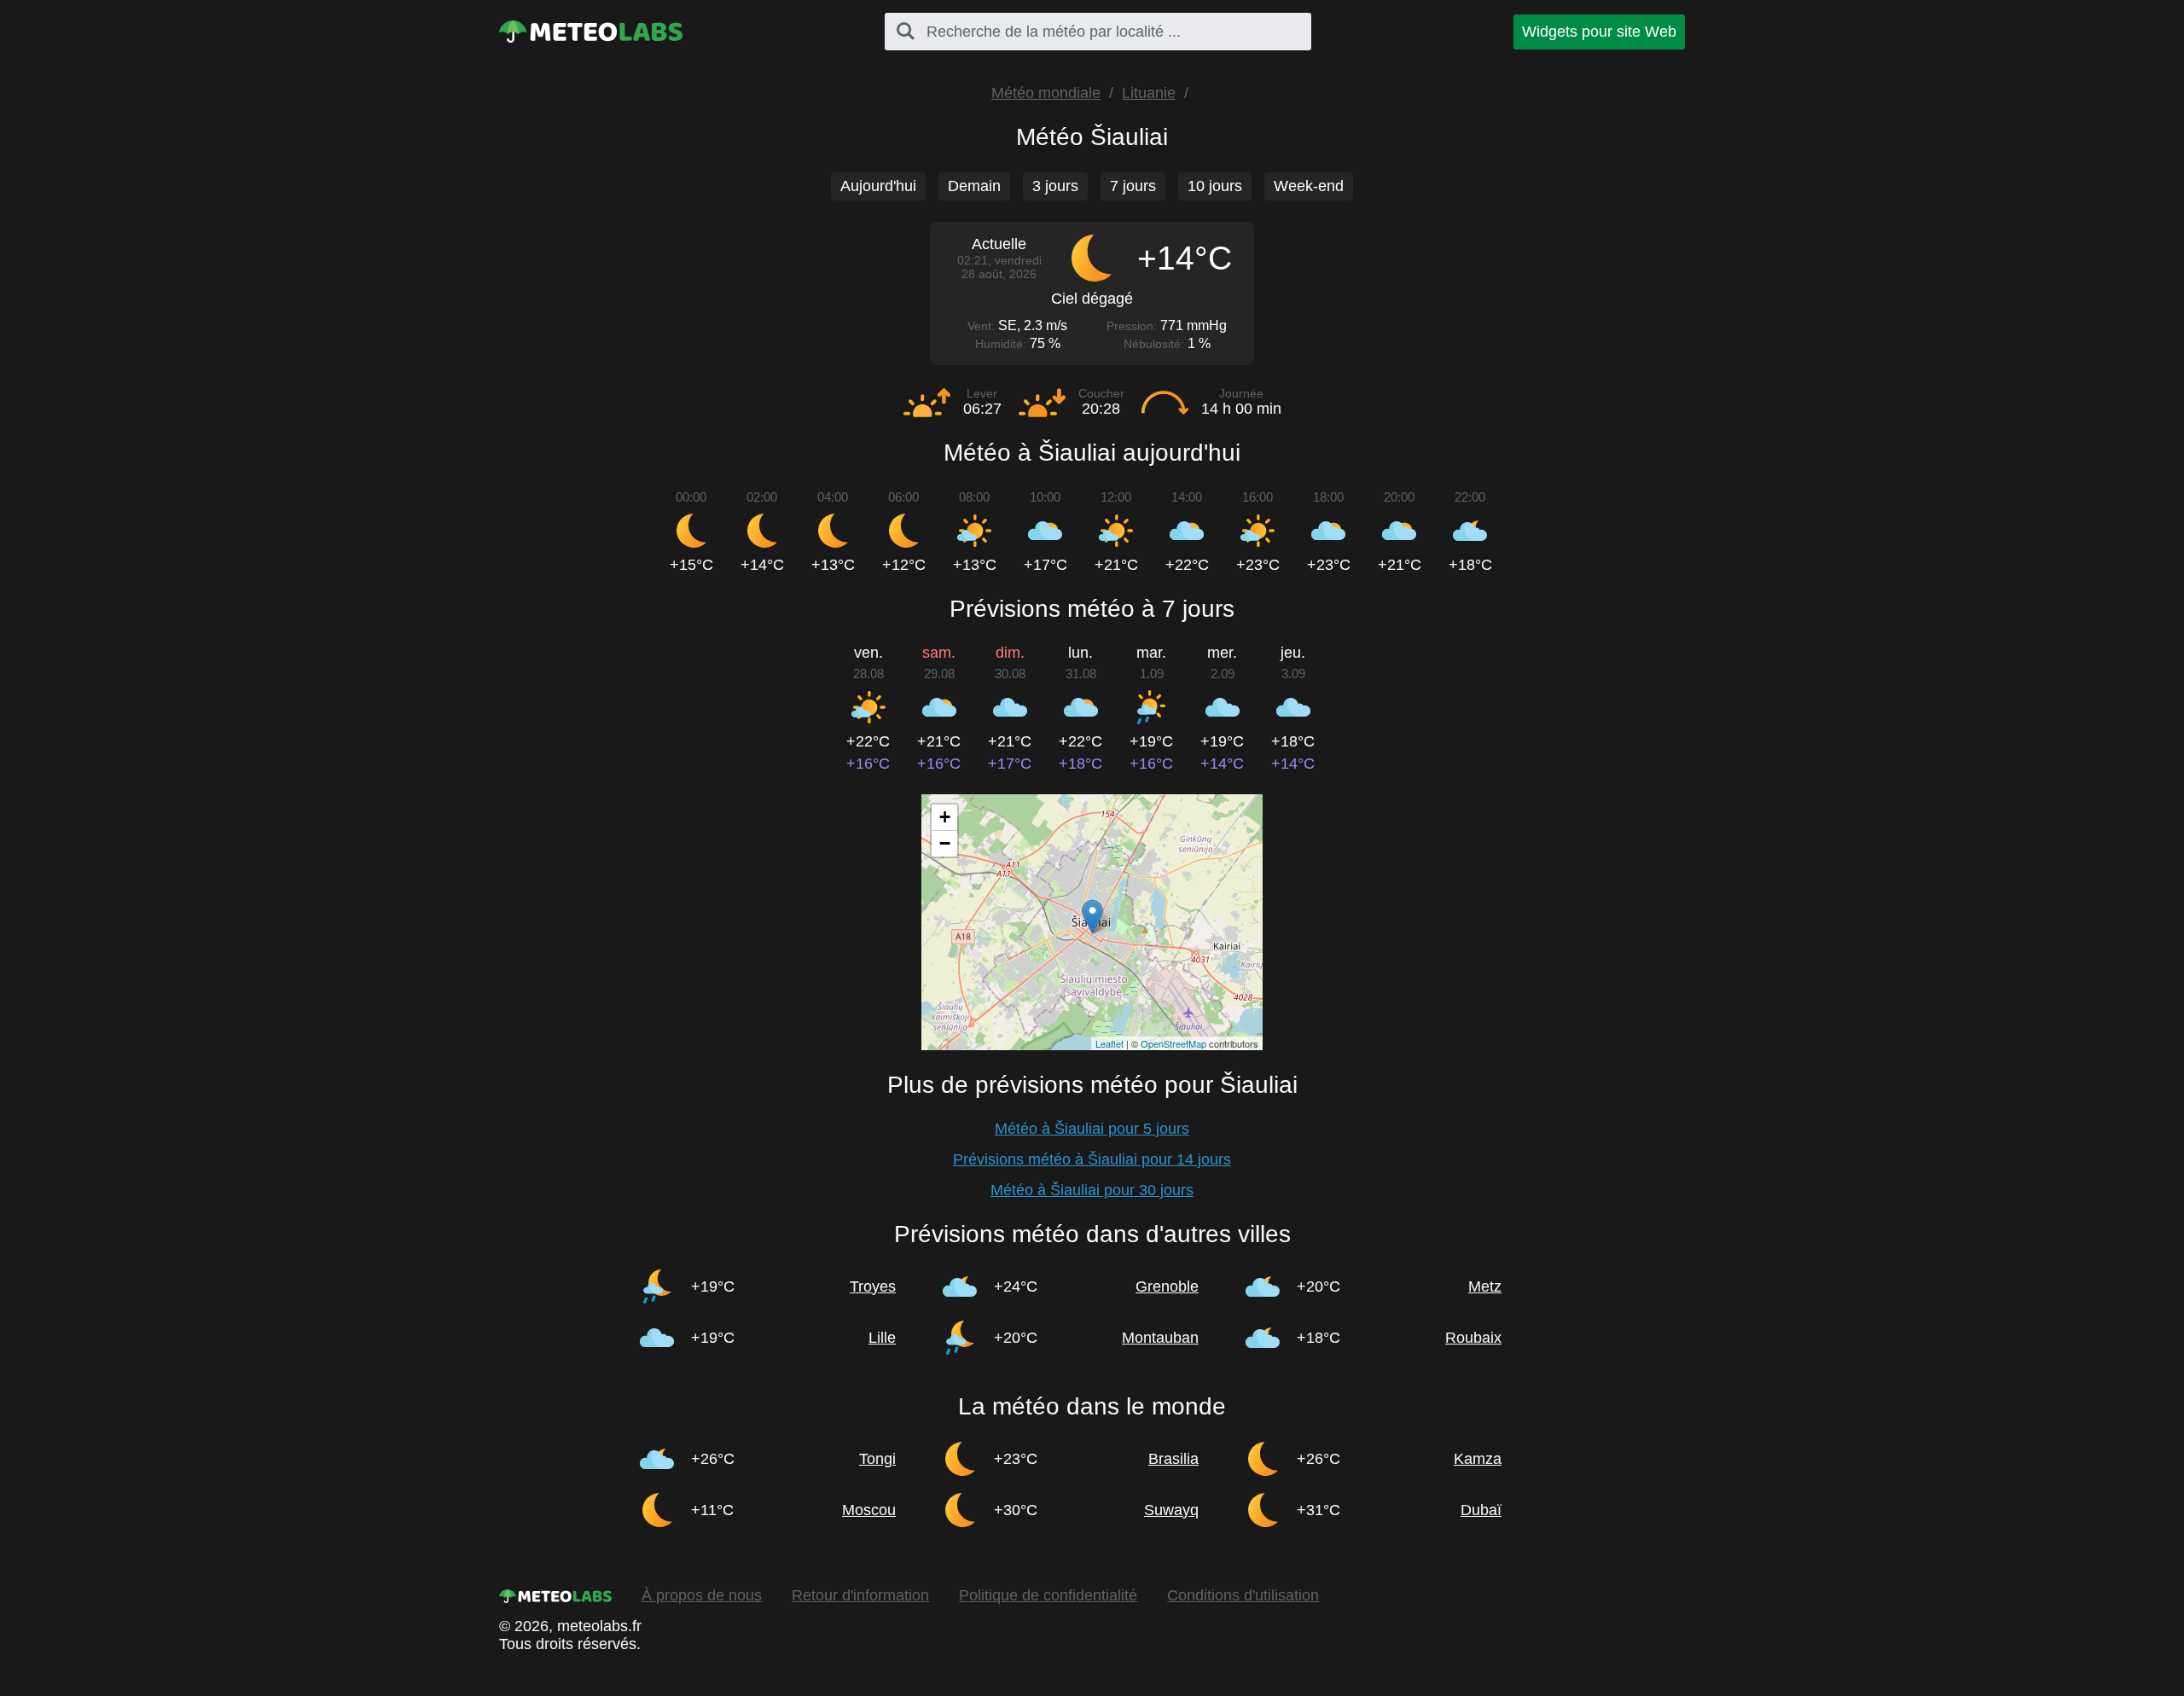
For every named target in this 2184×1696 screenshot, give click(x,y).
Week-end (1309, 186)
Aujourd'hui (878, 186)
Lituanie (1149, 93)
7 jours (1133, 186)
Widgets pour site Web (1599, 32)
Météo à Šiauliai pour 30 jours (1092, 1190)
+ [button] (945, 817)
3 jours (1055, 186)
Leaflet (1109, 1043)
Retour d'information (860, 1595)
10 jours (1215, 186)
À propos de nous (702, 1595)
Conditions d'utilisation (1243, 1595)
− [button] (945, 843)
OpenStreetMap (1173, 1043)
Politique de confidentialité (1048, 1595)
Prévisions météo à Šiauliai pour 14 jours (1092, 1159)
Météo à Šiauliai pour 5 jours (1092, 1129)
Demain (974, 186)
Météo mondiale (1046, 93)
